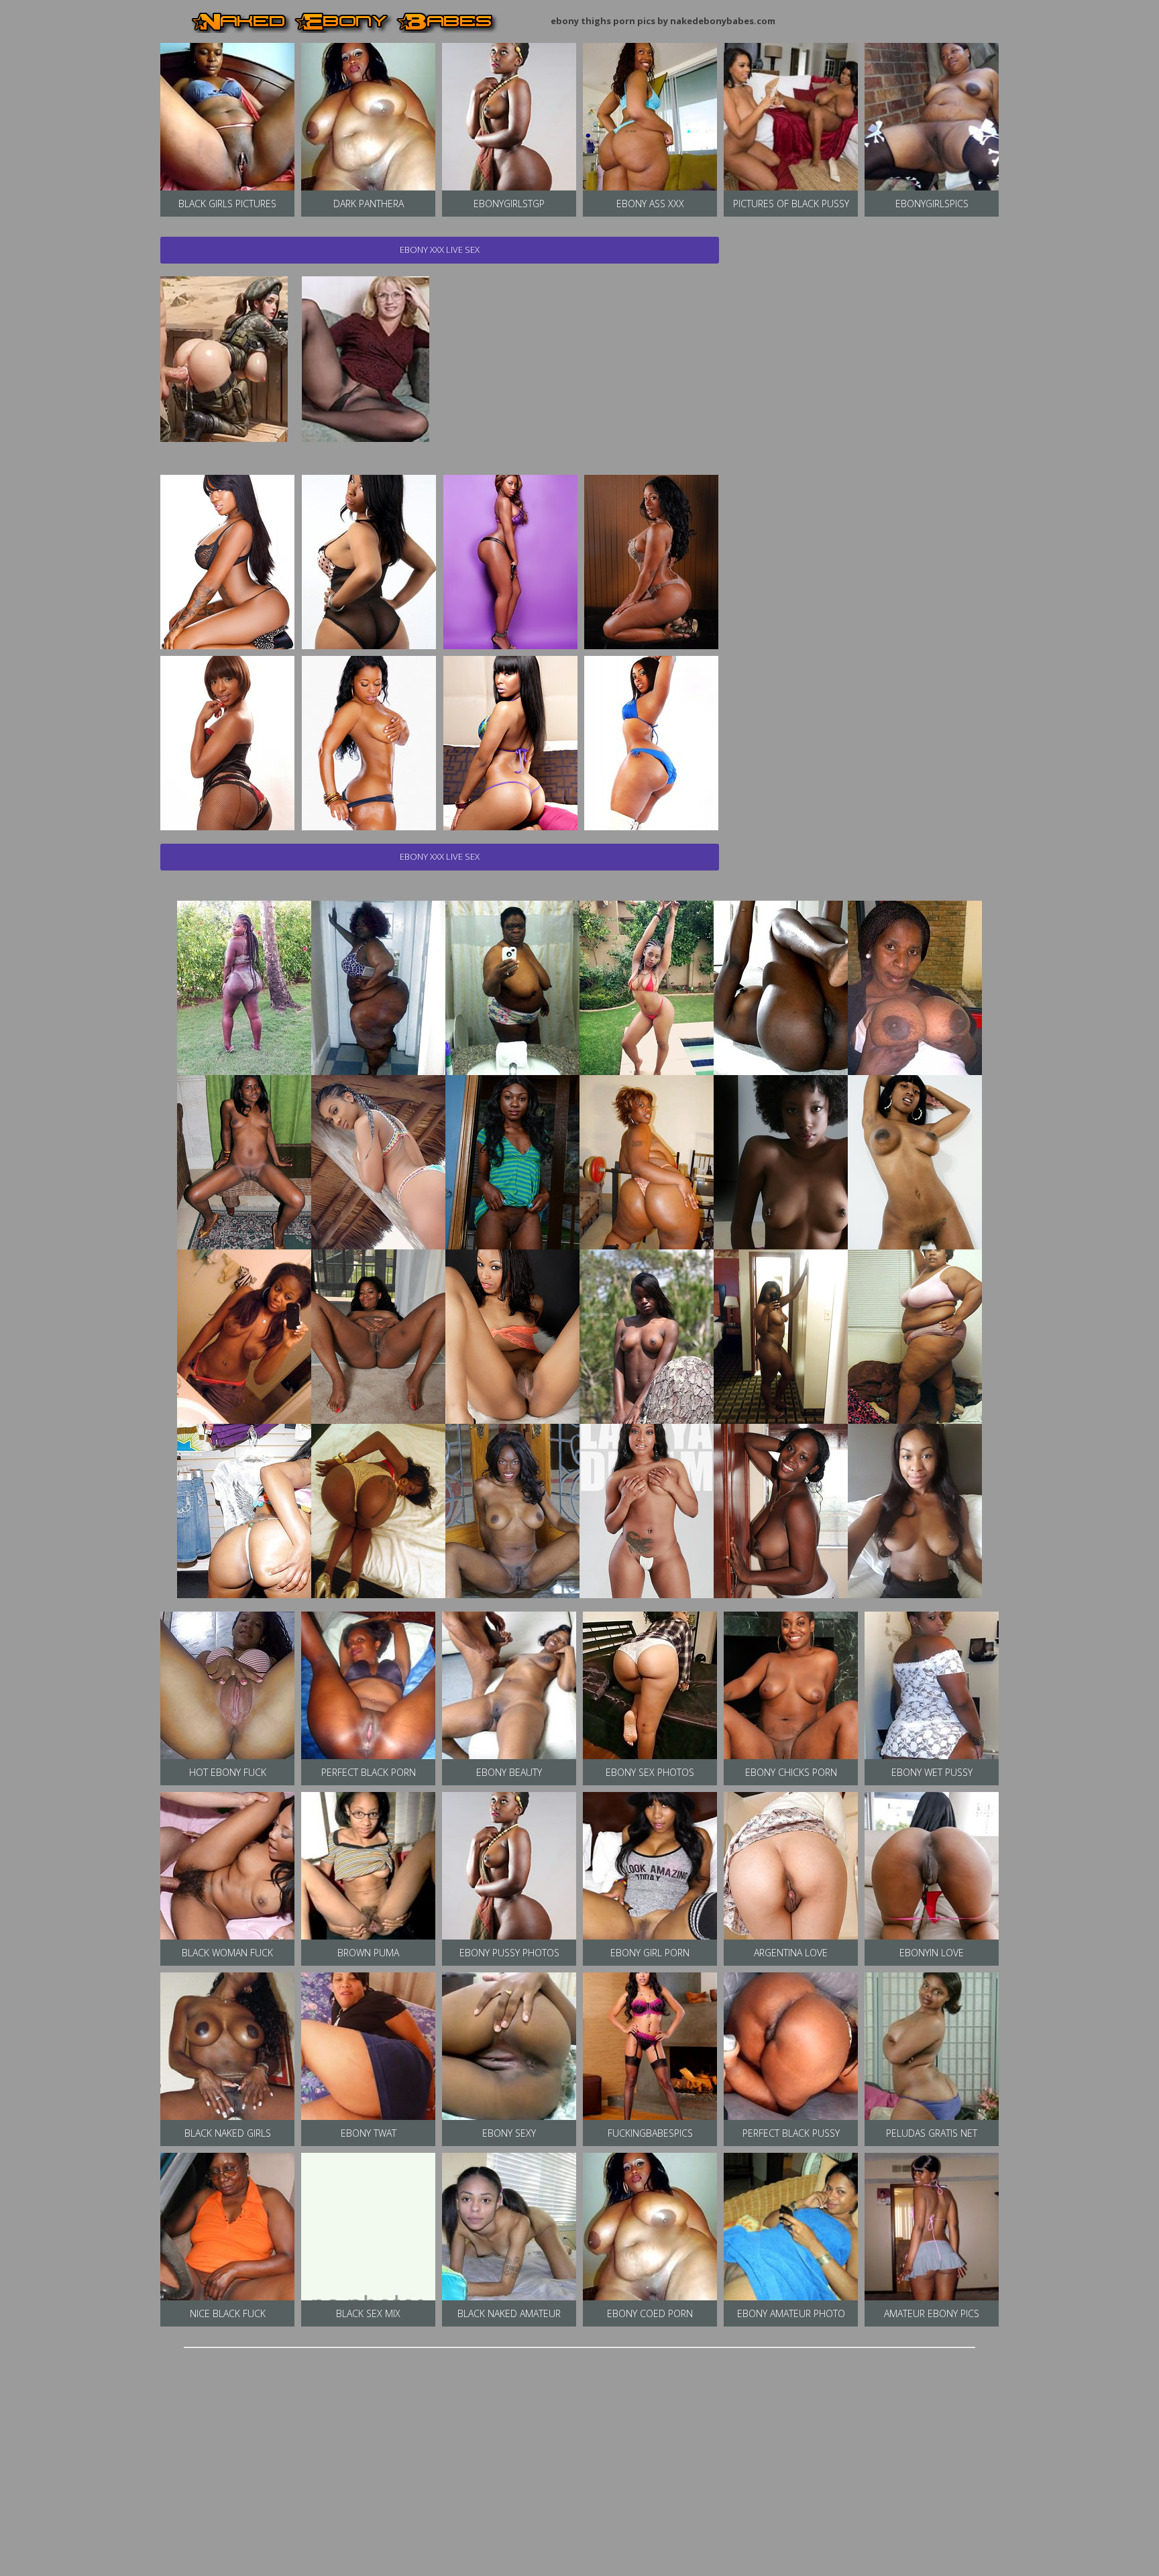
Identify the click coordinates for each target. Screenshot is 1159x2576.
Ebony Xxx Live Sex (440, 249)
